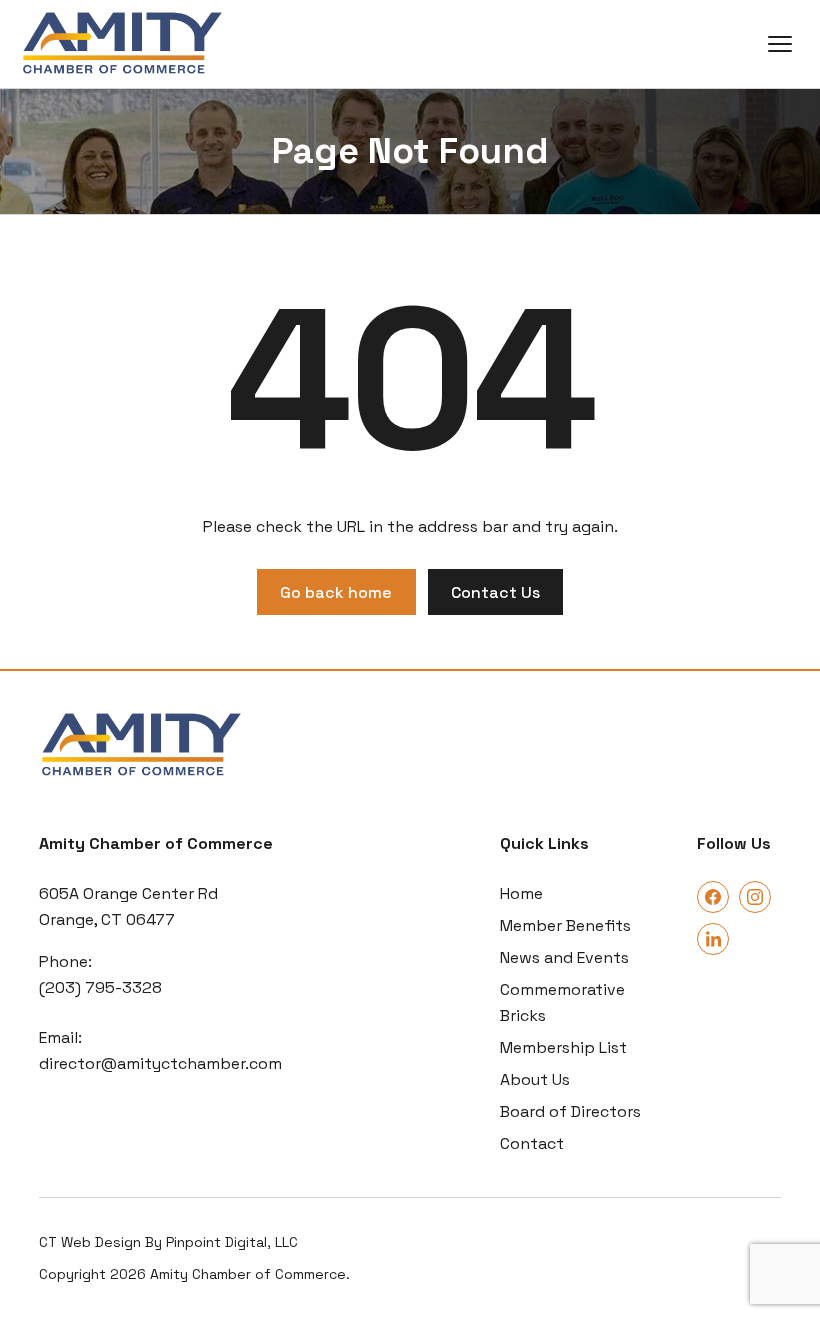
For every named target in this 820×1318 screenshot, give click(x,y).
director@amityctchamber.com (160, 1063)
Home (521, 893)
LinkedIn (713, 939)
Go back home (336, 591)
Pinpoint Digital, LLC (232, 1242)
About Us (535, 1079)
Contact (532, 1143)
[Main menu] (780, 44)
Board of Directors (570, 1111)
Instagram (755, 897)
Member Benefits (565, 925)
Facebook (713, 897)
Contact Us (495, 591)
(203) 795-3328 (100, 987)
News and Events (564, 957)
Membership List (563, 1047)
